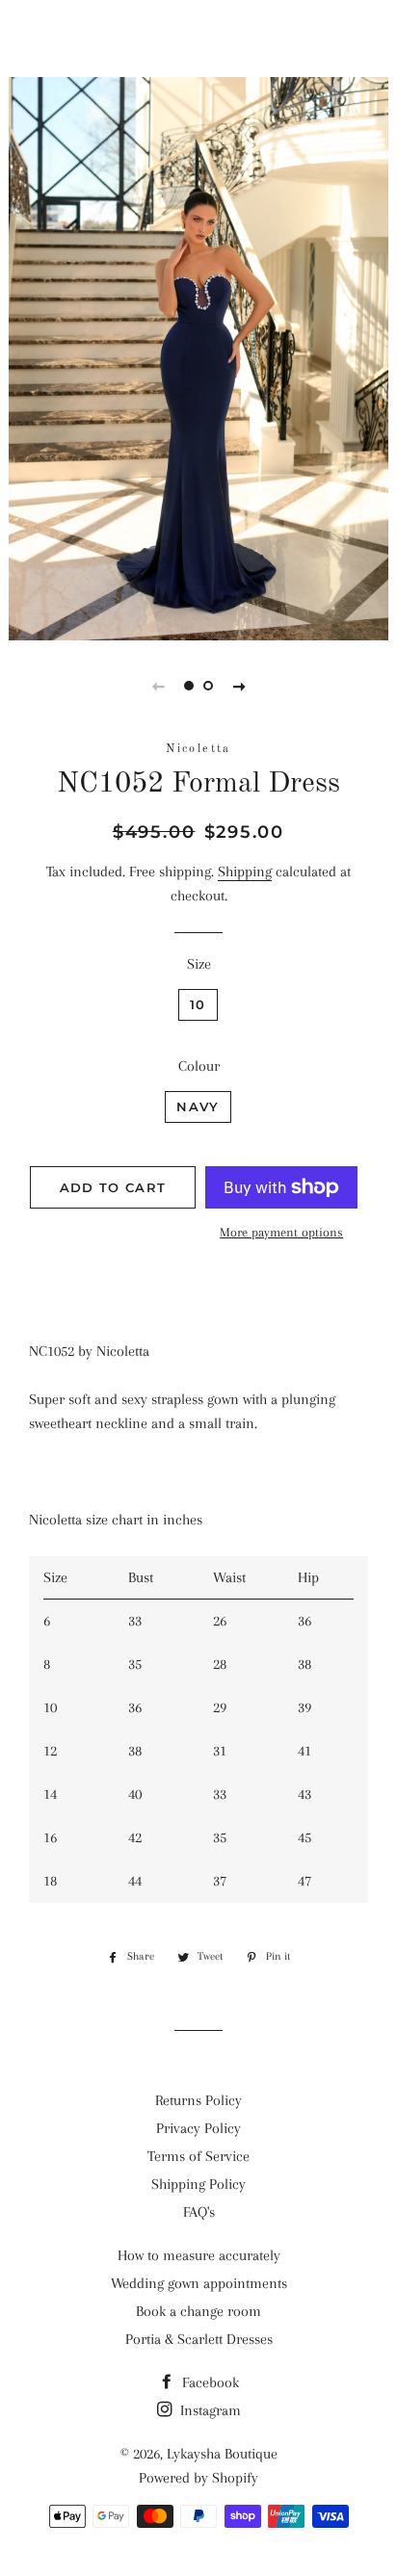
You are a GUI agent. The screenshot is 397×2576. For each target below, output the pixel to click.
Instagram (209, 2410)
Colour (199, 1066)
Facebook (209, 2382)
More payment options (281, 1232)
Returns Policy (198, 2100)
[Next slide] (239, 686)
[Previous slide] (158, 686)
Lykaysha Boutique (198, 39)
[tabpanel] (198, 356)
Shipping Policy (198, 2184)
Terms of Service (198, 2156)
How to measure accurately (199, 2255)
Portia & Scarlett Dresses (199, 2339)
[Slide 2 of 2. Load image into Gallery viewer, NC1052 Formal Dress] (208, 686)
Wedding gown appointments (199, 2283)
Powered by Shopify (198, 2478)
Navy (198, 1106)
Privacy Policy (198, 2128)
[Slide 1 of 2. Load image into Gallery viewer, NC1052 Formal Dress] (189, 686)
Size (199, 964)
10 (198, 1004)
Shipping (245, 872)
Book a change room (198, 2311)
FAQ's (199, 2212)
